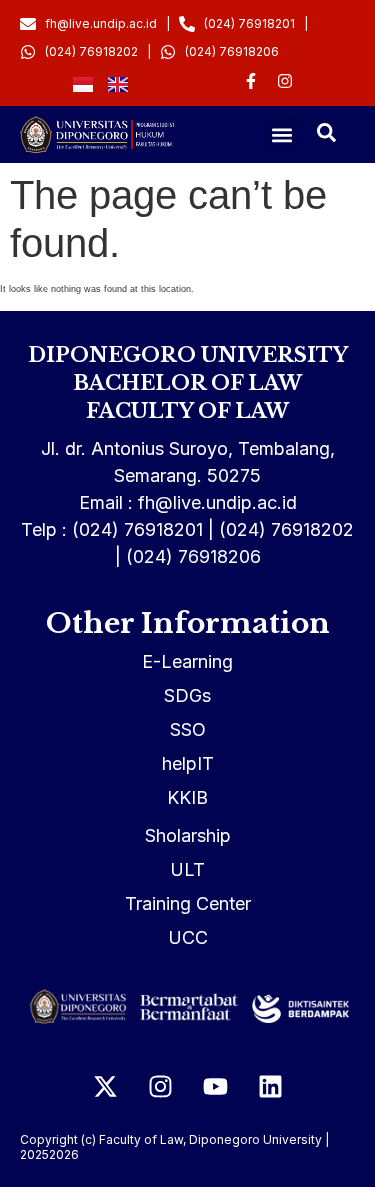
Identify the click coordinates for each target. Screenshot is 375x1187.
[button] (281, 134)
